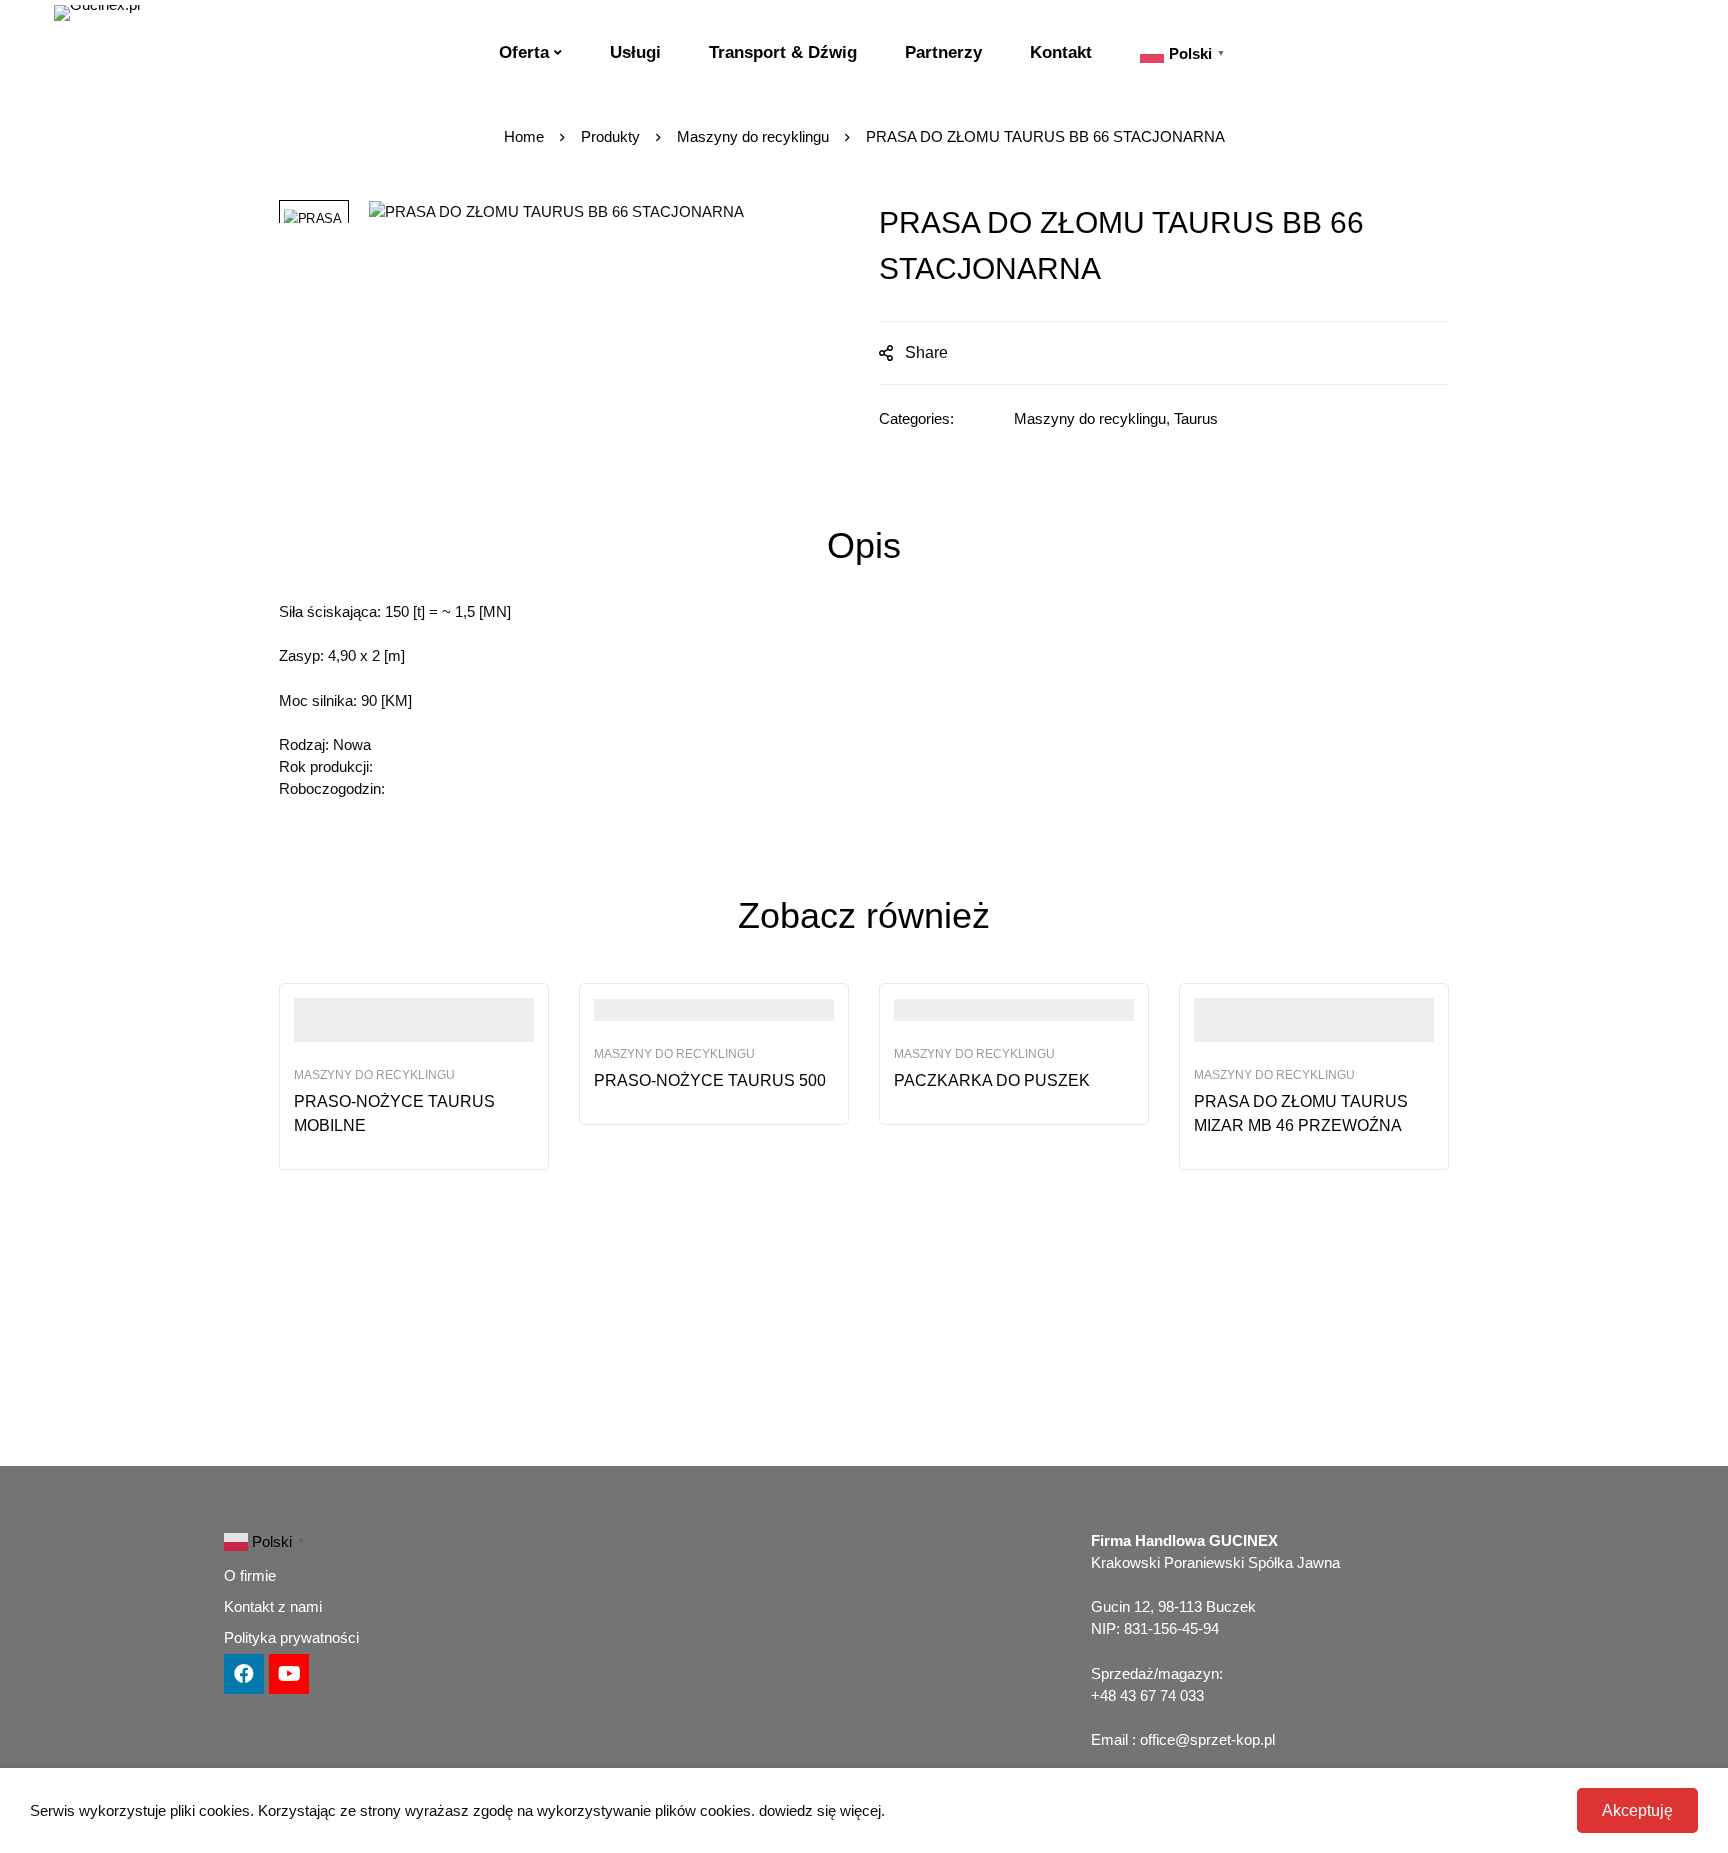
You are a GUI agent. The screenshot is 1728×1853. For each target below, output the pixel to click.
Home (524, 136)
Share (926, 352)
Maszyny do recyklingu (753, 136)
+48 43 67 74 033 (1147, 1695)
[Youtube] (289, 1674)
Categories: (916, 418)
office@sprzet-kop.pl (1207, 1739)
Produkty (610, 136)
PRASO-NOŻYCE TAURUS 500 (710, 1080)
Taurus (1196, 418)
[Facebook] (244, 1674)
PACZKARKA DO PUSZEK (992, 1080)
